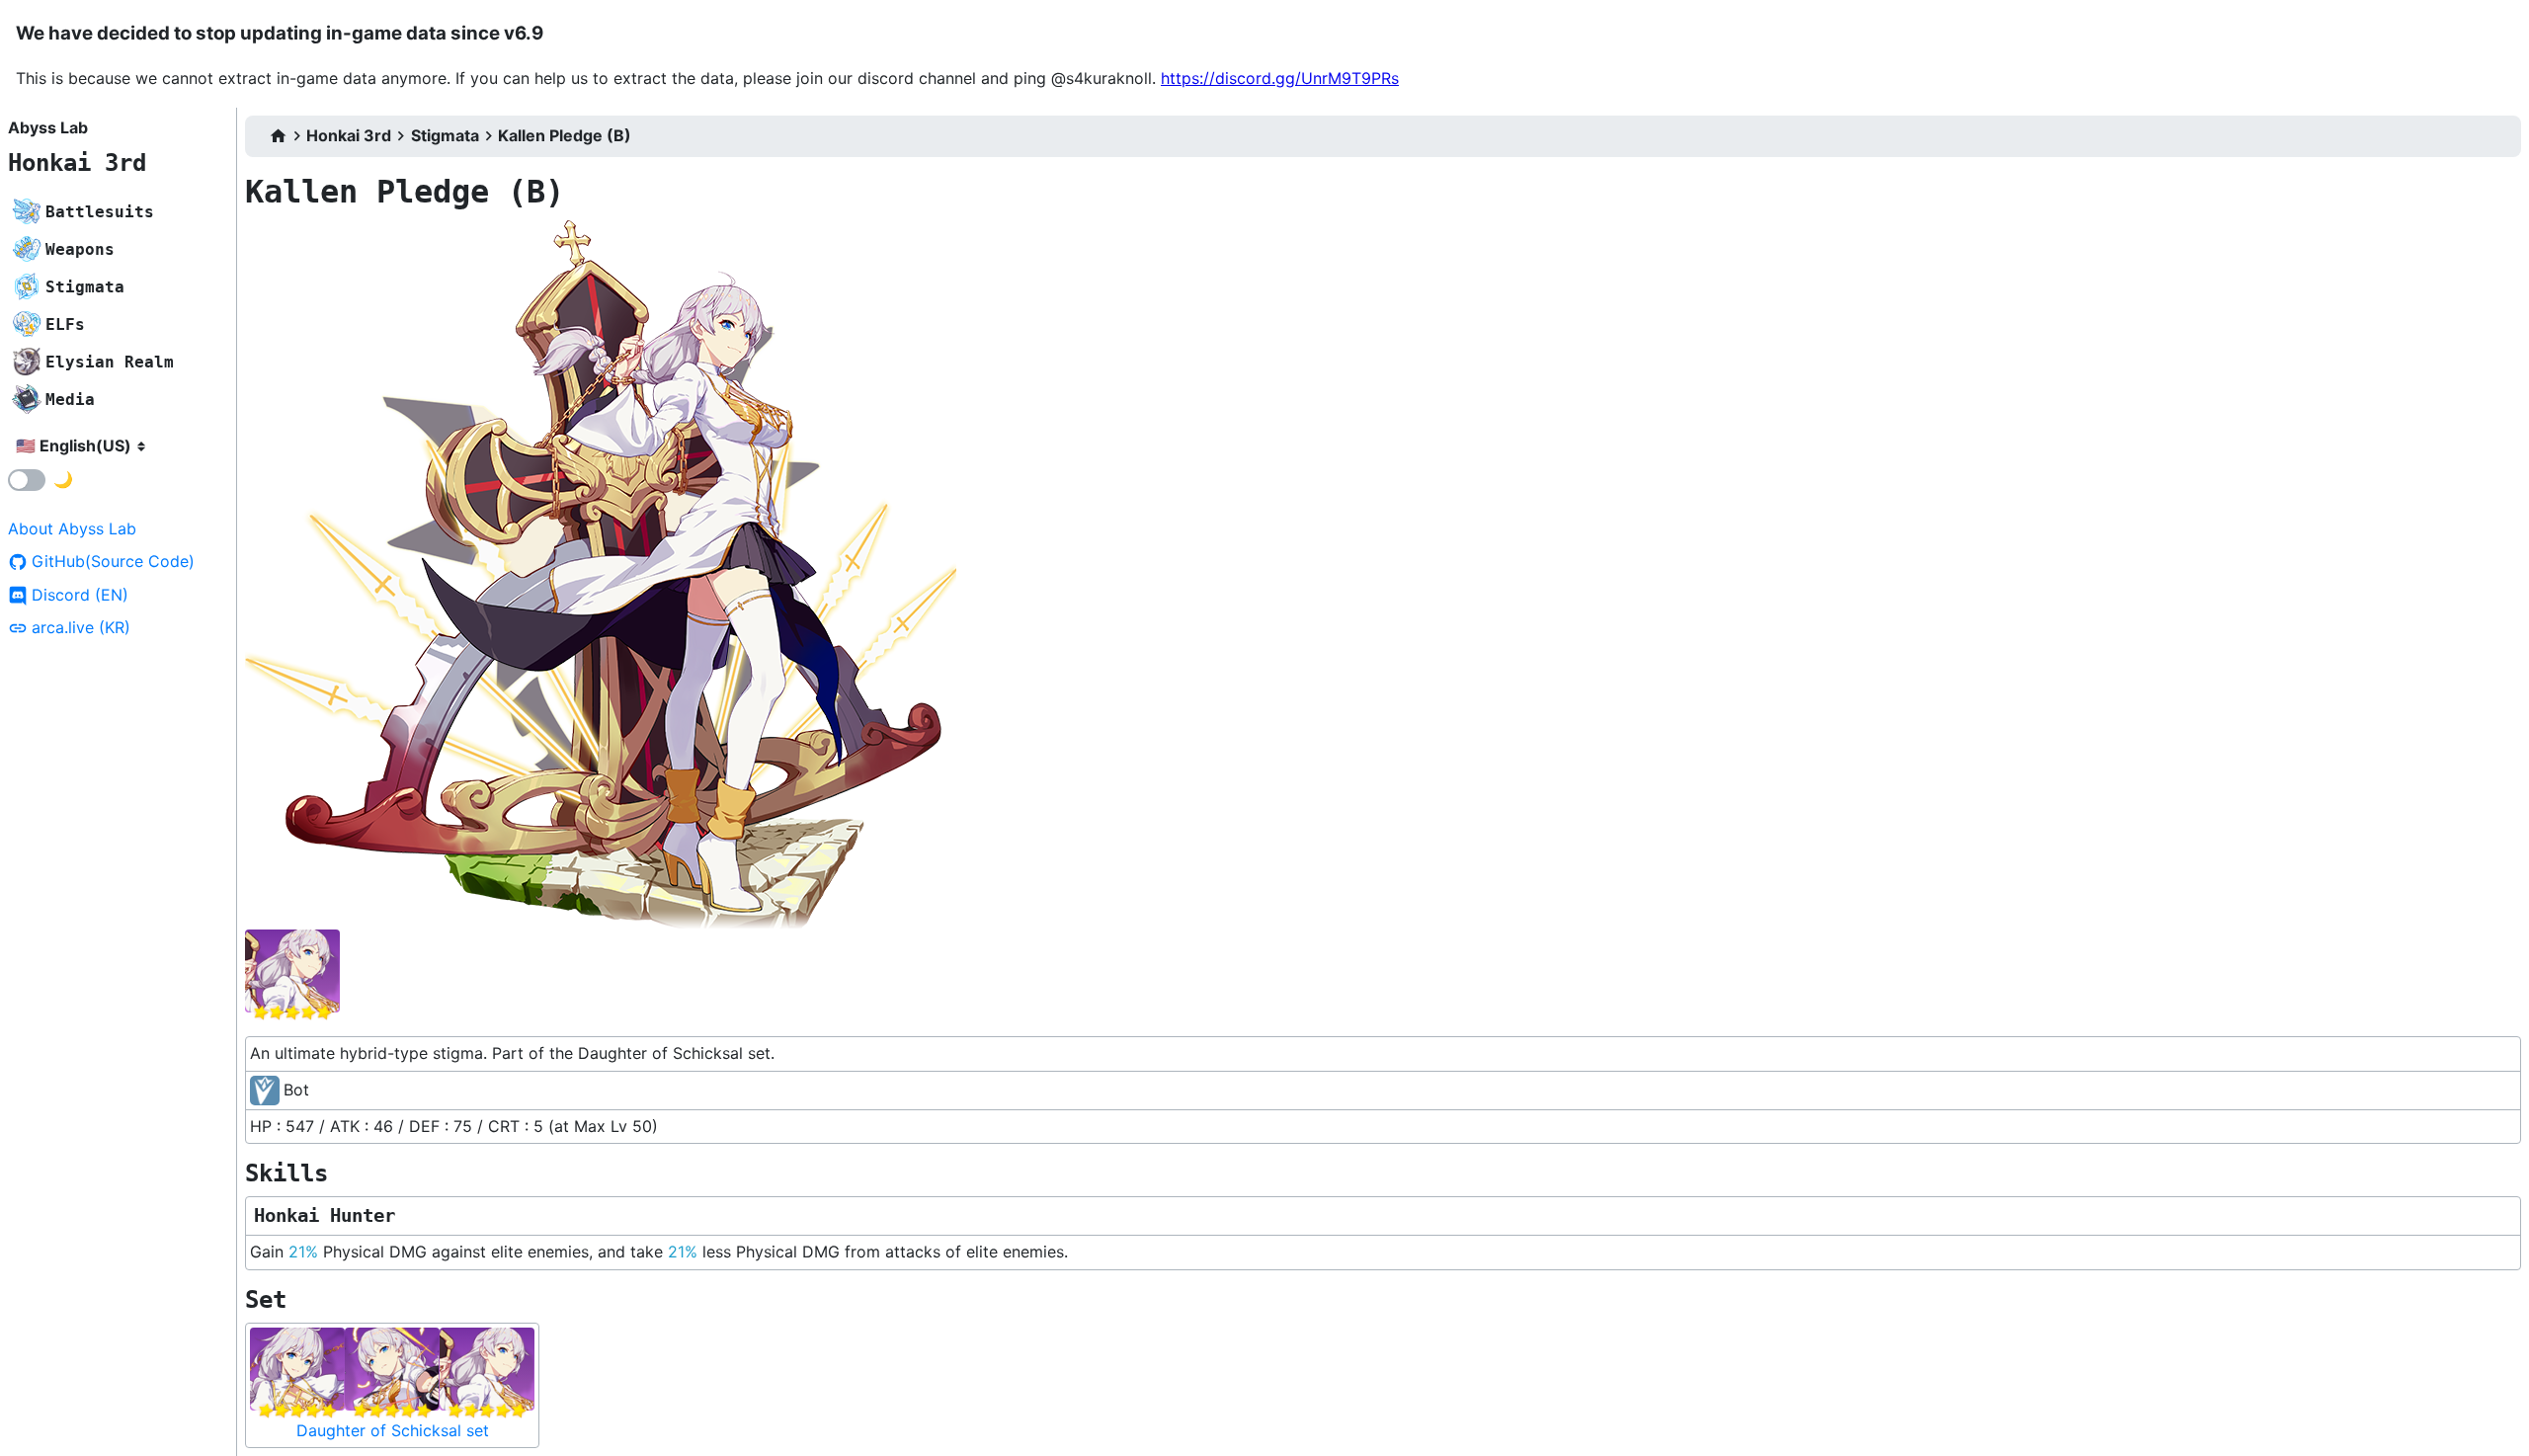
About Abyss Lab (72, 528)
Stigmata (445, 135)
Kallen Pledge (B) (565, 135)
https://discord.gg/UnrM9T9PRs (1280, 78)
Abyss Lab (48, 127)
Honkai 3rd (77, 163)
